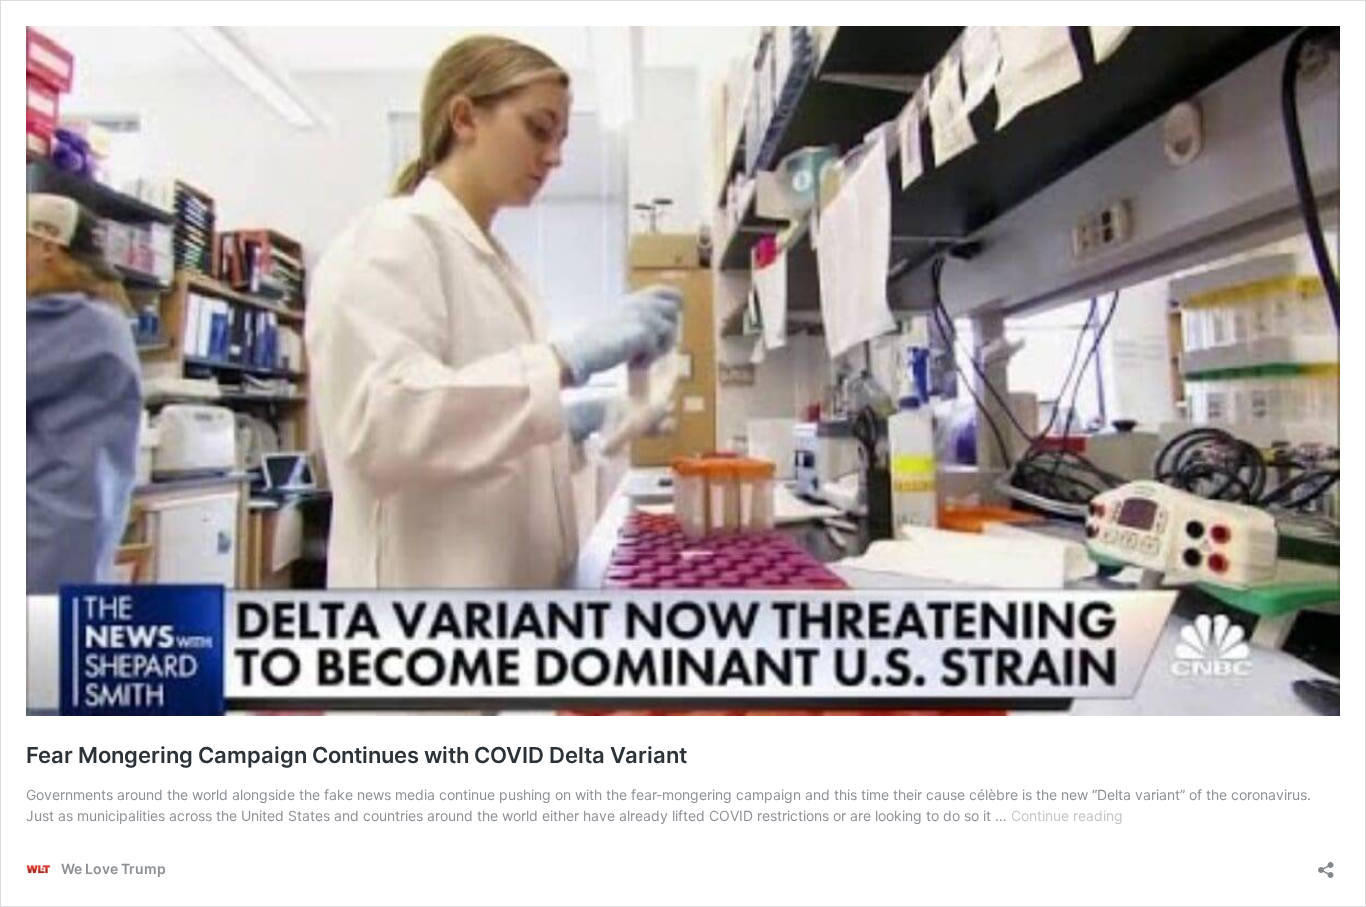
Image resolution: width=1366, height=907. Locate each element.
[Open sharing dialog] (1326, 863)
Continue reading (1067, 815)
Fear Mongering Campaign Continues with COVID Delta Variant (356, 755)
